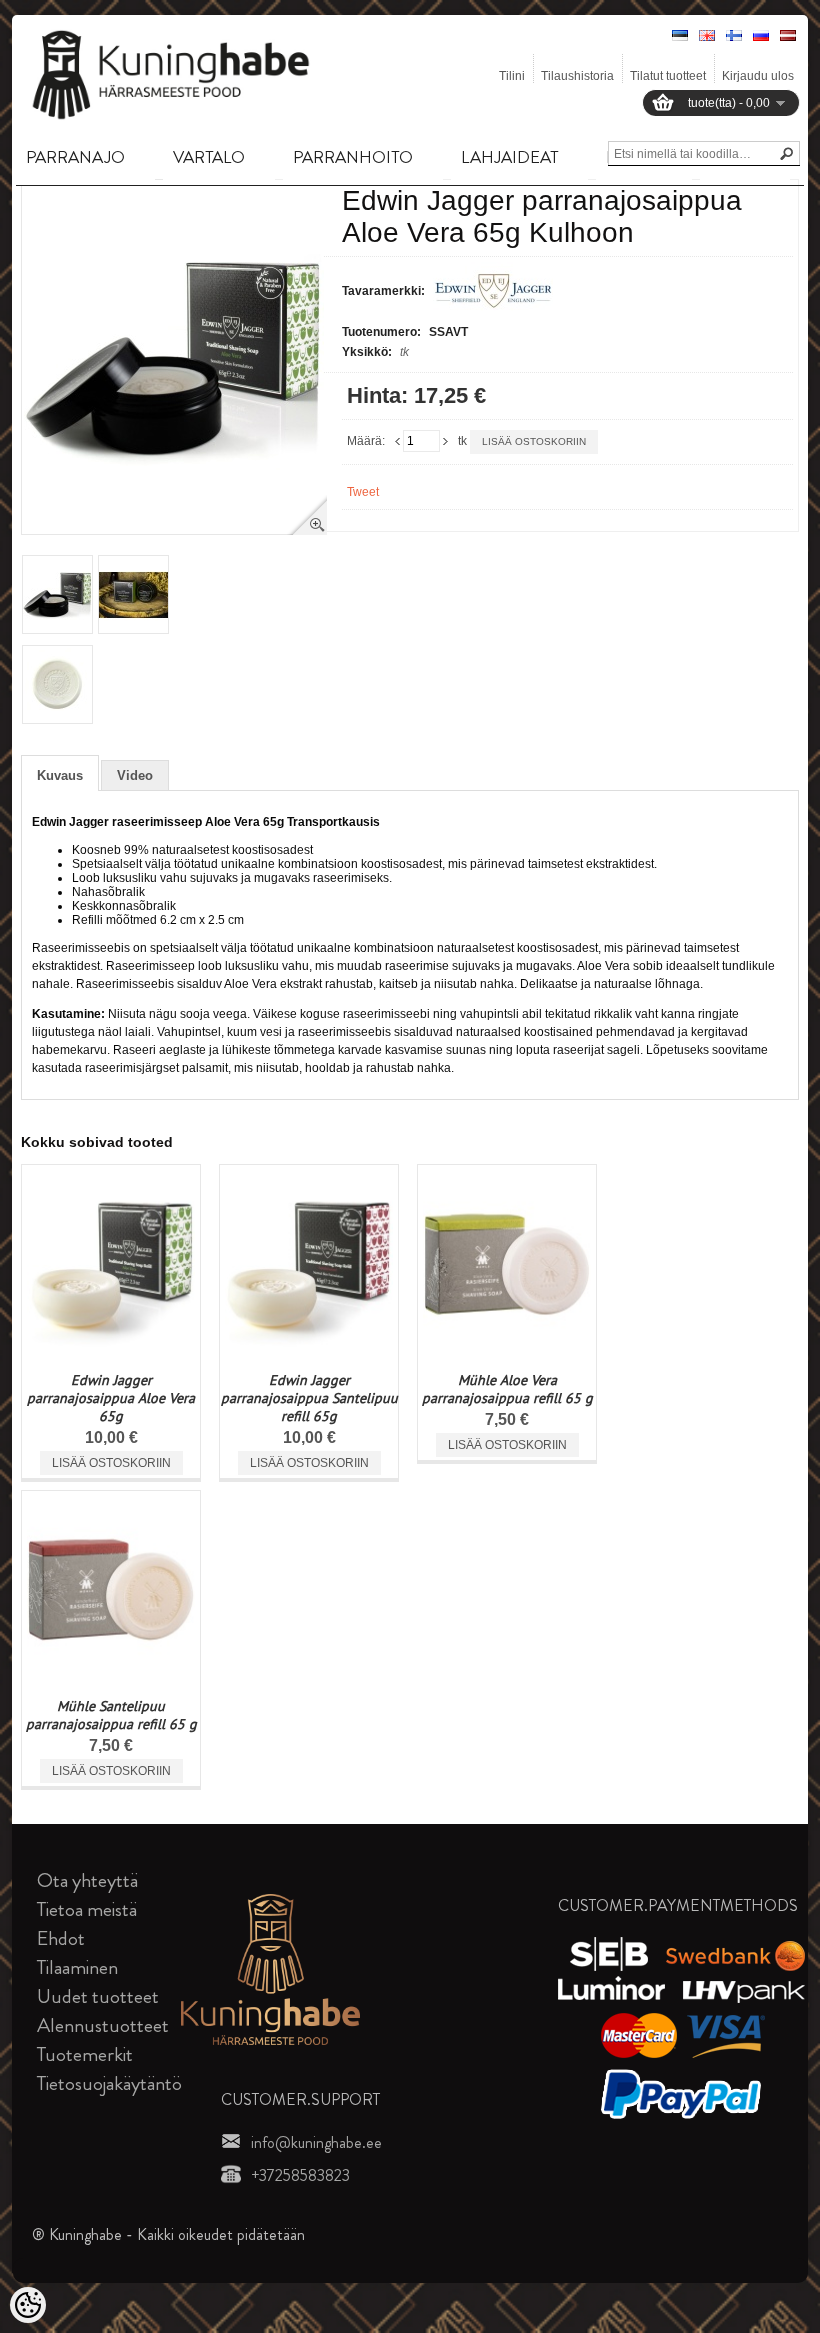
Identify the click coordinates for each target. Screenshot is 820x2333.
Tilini (512, 76)
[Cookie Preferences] (28, 2305)
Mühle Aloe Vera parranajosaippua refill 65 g (507, 1389)
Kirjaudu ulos (758, 76)
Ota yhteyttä (87, 1880)
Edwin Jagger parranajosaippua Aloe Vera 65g (111, 1398)
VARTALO (209, 157)
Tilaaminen (77, 1967)
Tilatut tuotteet (668, 76)
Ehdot (61, 1938)
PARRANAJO (75, 157)
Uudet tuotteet (98, 1996)
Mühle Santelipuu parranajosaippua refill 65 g (111, 1715)
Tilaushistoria (577, 76)
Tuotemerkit (85, 2054)
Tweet (363, 492)
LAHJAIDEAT (509, 157)
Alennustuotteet (103, 2025)
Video (135, 775)
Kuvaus (60, 775)
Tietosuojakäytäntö (109, 2083)
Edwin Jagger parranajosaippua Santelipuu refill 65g (309, 1398)
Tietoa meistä (87, 1909)
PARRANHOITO (353, 157)
